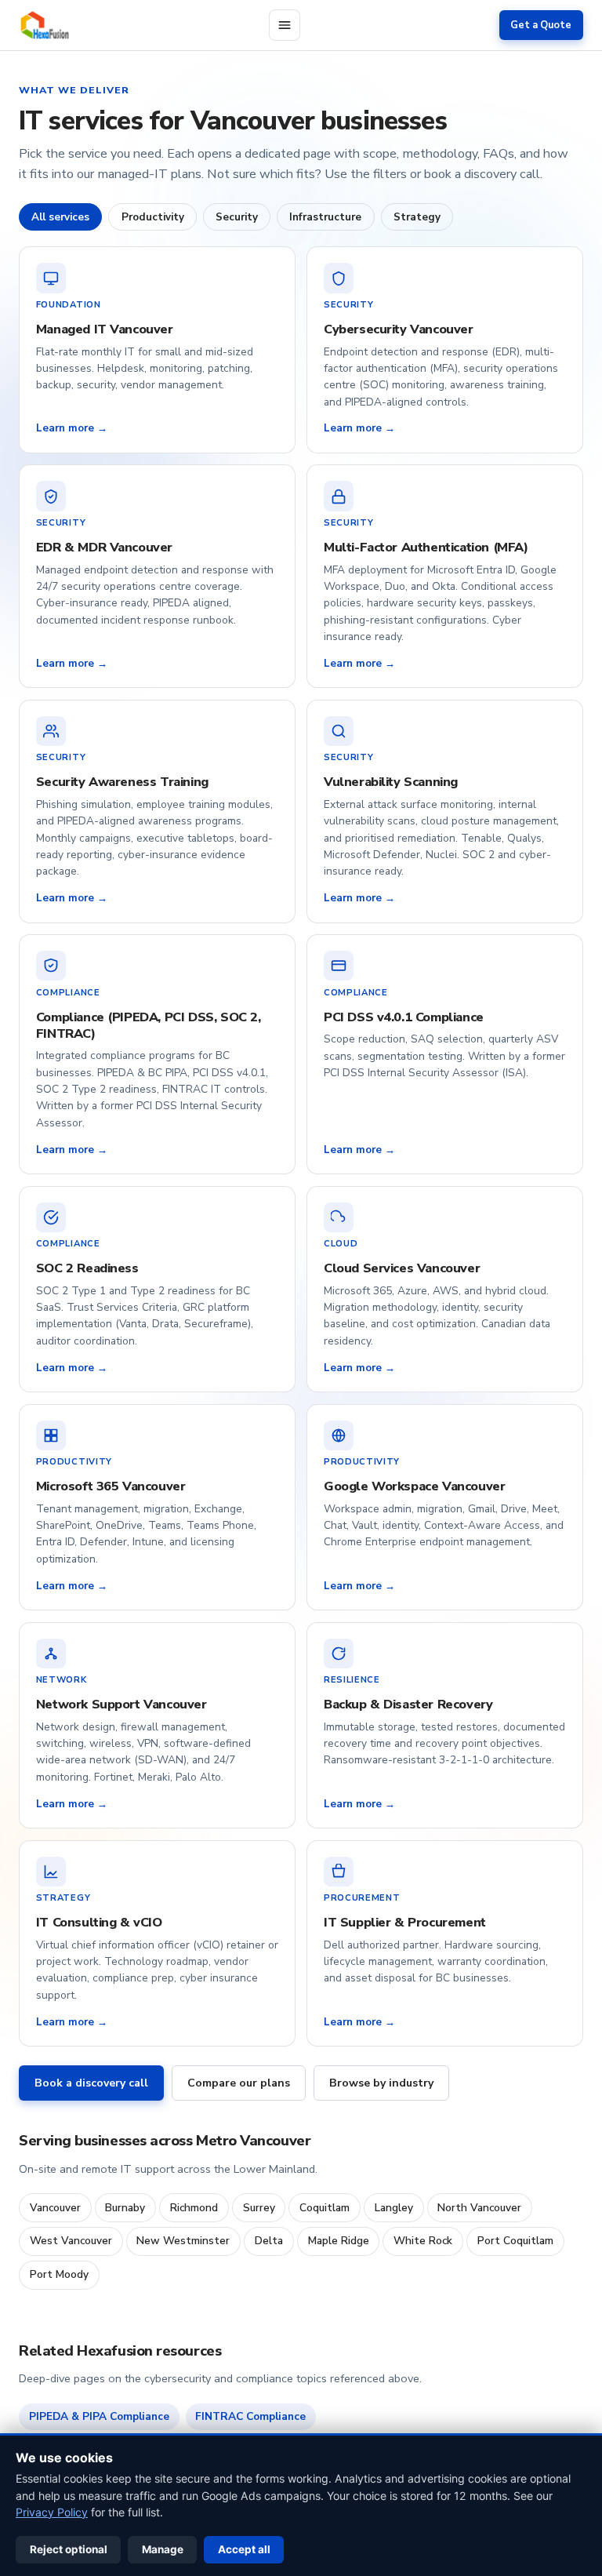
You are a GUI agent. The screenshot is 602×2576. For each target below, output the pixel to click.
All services (60, 217)
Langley (394, 2208)
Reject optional (69, 2549)
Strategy (417, 217)
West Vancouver (71, 2241)
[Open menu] (285, 25)
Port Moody (59, 2274)
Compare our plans (239, 2083)
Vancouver (55, 2208)
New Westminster (183, 2241)
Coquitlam (325, 2208)
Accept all (244, 2549)
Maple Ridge (339, 2241)
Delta (269, 2241)
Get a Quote (541, 25)
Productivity (153, 217)
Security (237, 217)
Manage (163, 2549)
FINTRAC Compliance (250, 2416)
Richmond (194, 2208)
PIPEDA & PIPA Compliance (99, 2416)
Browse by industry (381, 2083)
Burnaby (125, 2208)
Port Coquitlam (515, 2241)
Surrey (259, 2208)
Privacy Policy (52, 2512)
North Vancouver (479, 2208)
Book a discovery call (91, 2083)
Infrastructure (325, 217)
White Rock (423, 2241)
